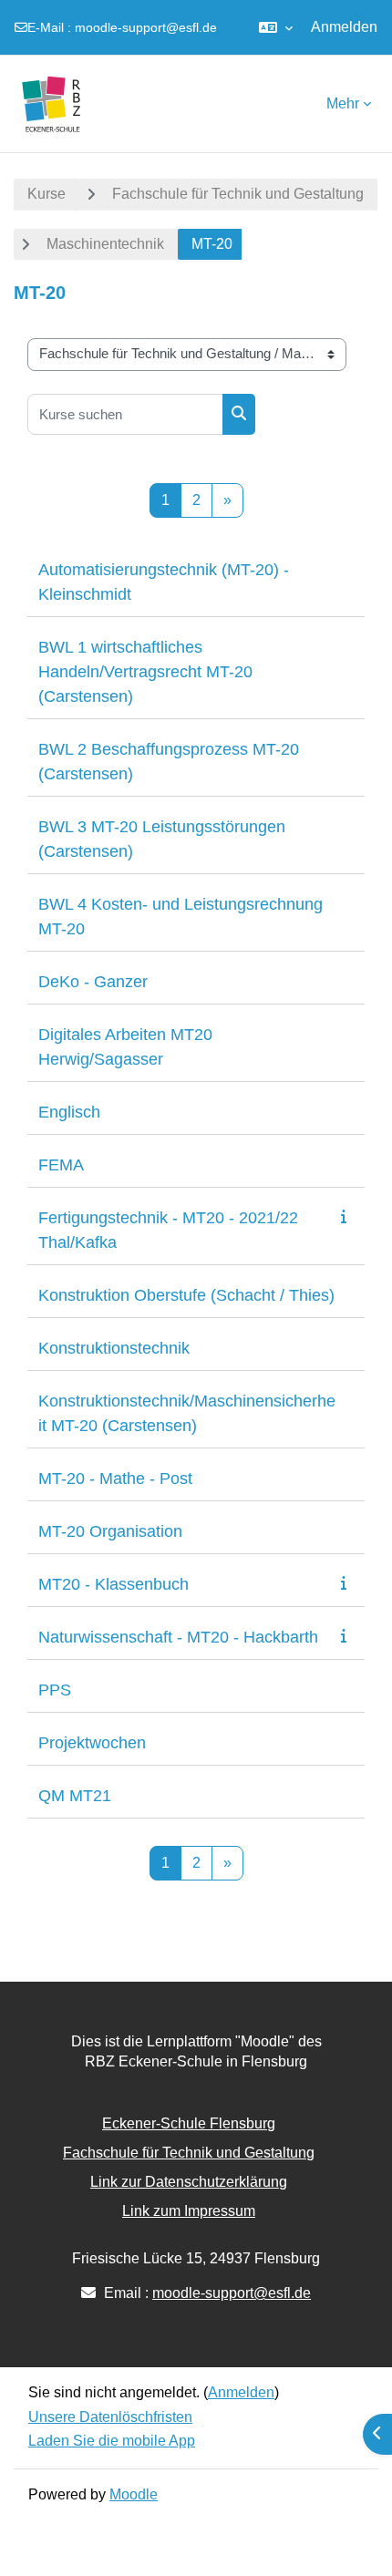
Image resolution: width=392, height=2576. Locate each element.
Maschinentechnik (105, 244)
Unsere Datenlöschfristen (110, 2417)
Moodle (134, 2494)
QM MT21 (75, 1796)
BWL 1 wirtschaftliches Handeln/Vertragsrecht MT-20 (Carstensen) (145, 672)
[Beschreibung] (347, 1216)
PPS (55, 1690)
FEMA (61, 1165)
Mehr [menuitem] (343, 103)
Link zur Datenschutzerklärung (189, 2182)
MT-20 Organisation (110, 1531)
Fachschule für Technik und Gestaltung (238, 194)
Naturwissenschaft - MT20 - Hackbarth (178, 1637)
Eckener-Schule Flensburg (189, 2123)
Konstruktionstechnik (114, 1348)
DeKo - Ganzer (93, 982)
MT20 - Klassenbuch (113, 1584)
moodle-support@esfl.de (146, 27)
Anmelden (344, 27)
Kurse (46, 194)
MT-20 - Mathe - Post (115, 1479)
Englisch (69, 1112)
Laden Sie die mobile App (112, 2441)
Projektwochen (92, 1743)
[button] (276, 27)
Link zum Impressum (189, 2211)
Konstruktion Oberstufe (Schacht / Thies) (186, 1295)
